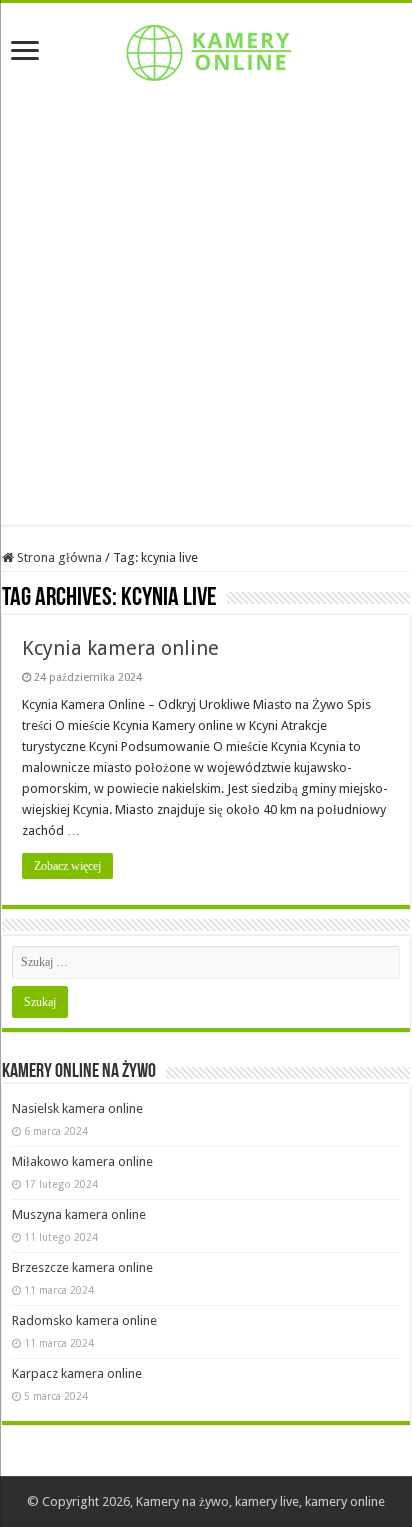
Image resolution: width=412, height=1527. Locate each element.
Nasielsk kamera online (77, 1108)
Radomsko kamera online (84, 1320)
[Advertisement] (206, 319)
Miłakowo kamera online (82, 1161)
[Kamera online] (206, 49)
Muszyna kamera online (79, 1214)
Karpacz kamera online (77, 1373)
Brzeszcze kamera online (82, 1267)
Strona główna (58, 557)
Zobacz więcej (67, 866)
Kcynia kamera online (120, 648)
